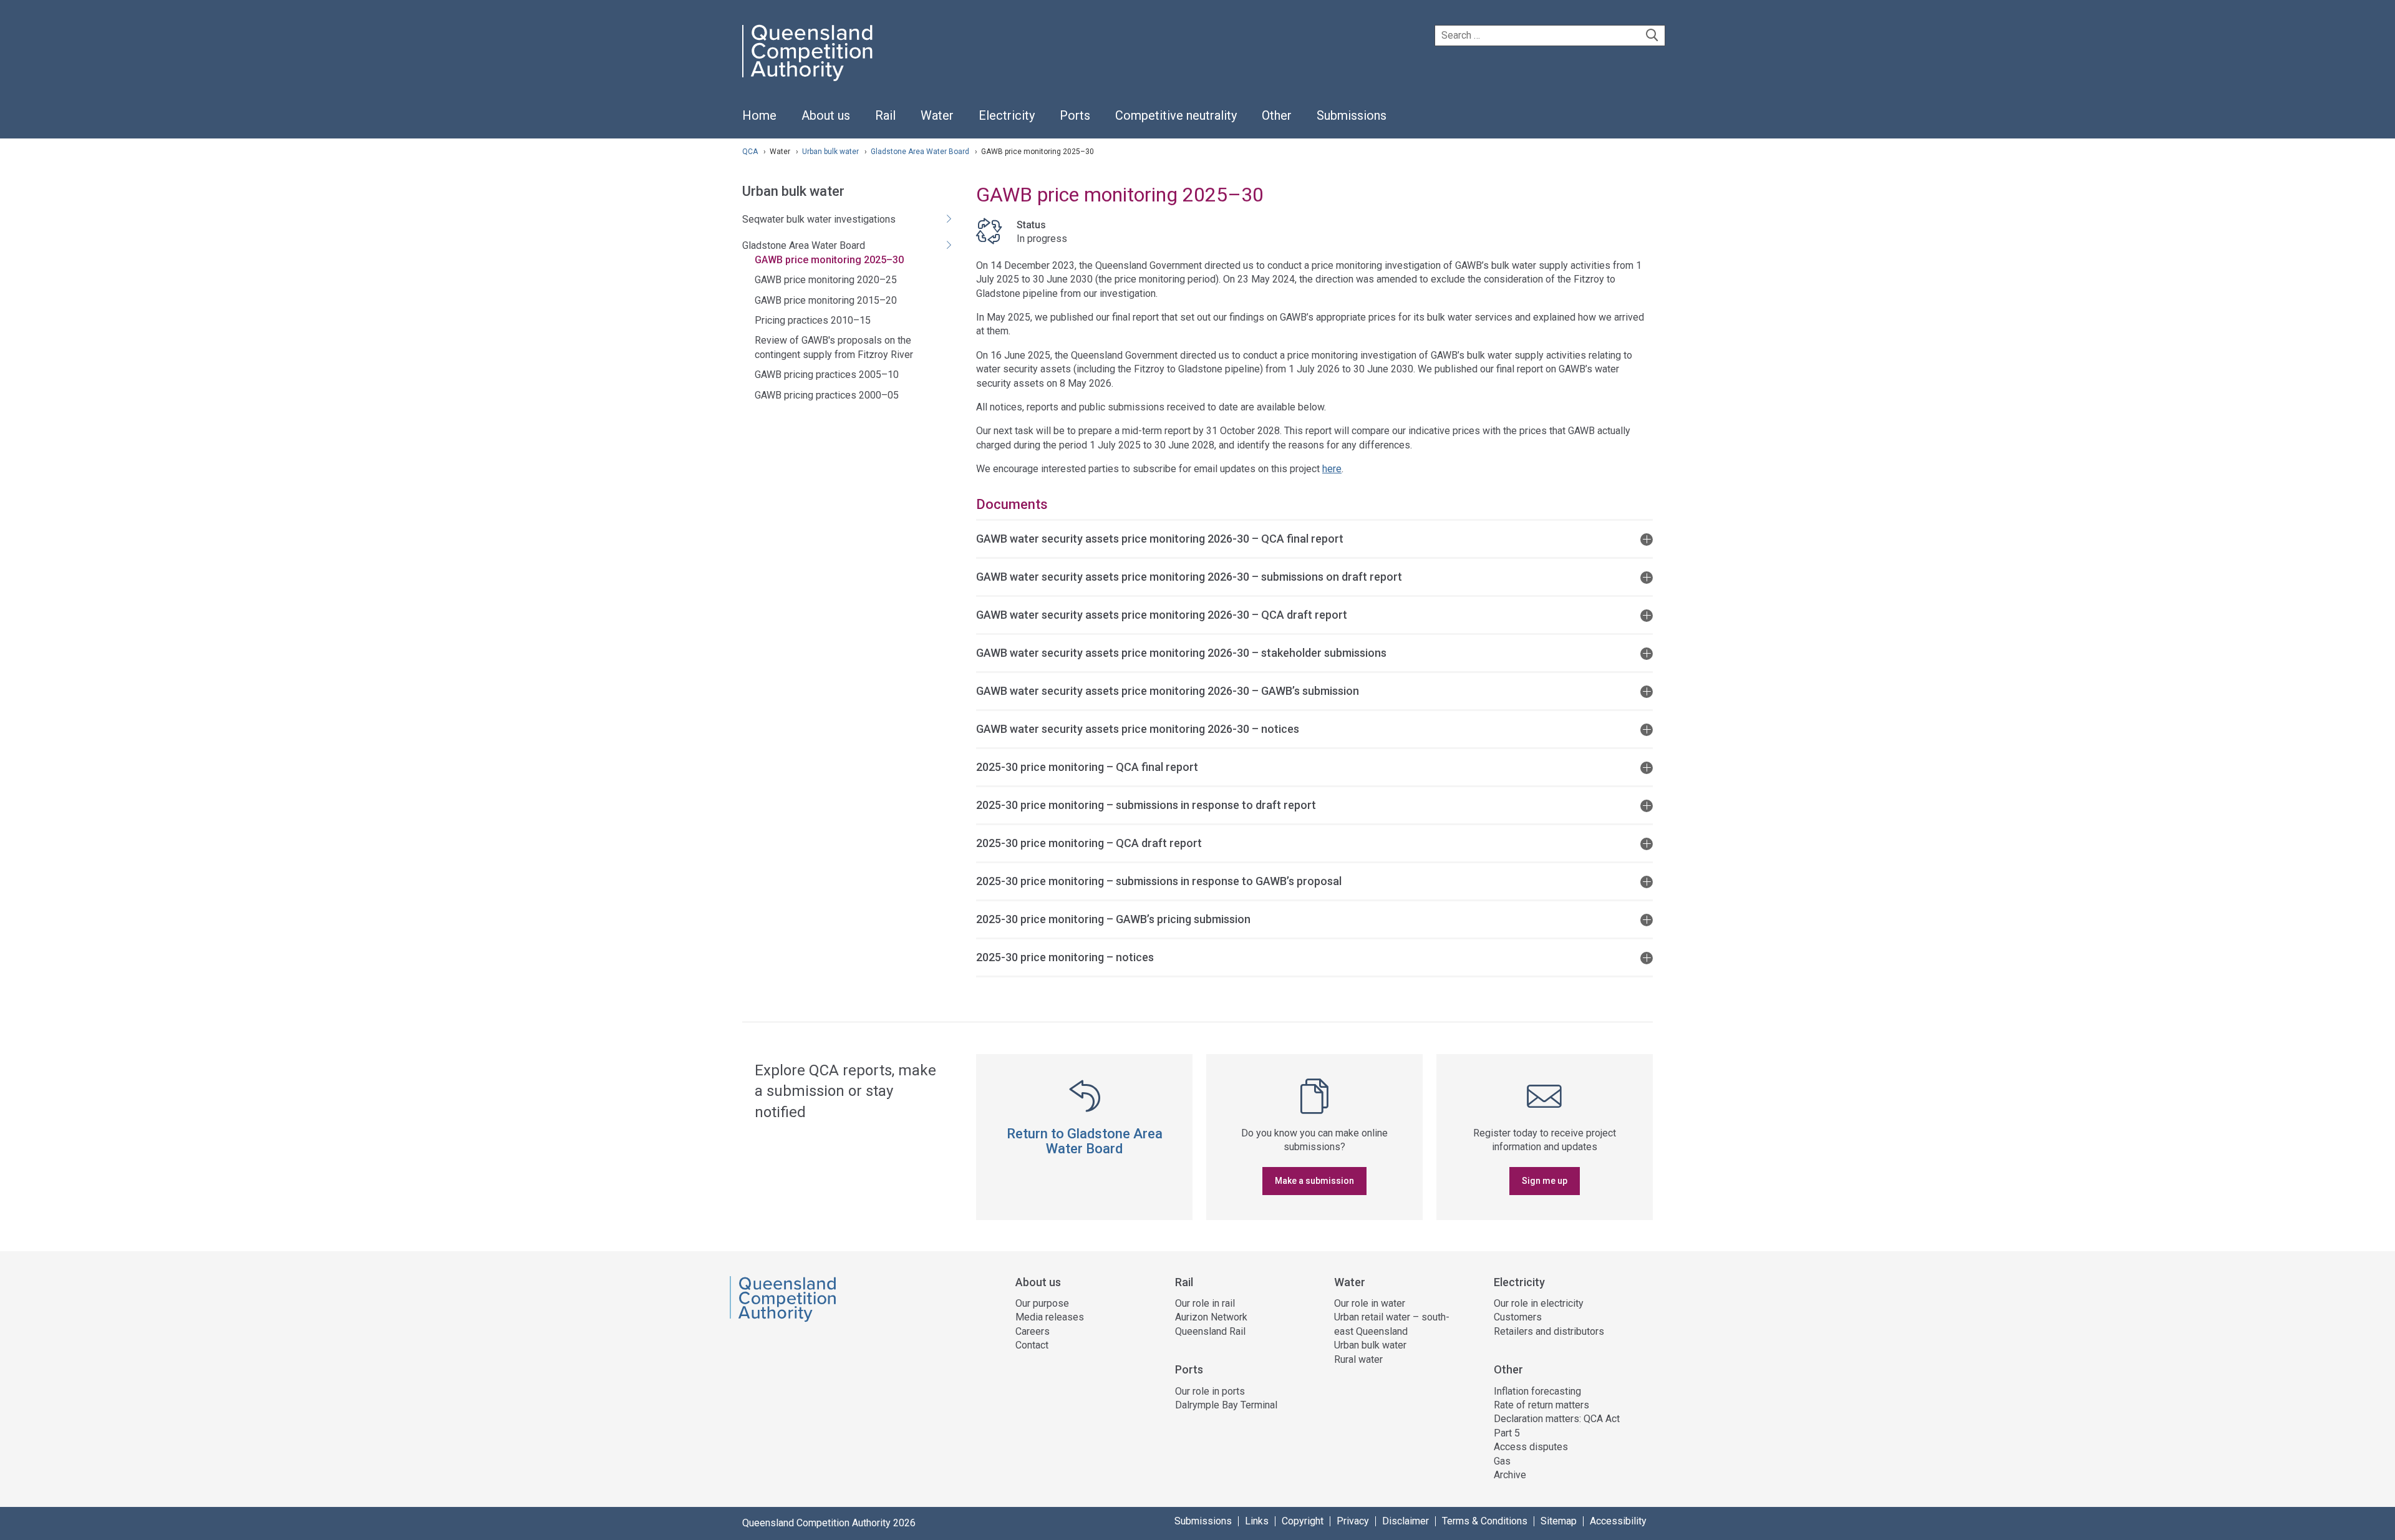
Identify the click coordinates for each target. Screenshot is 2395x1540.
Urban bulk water (831, 152)
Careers (1033, 1331)
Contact (1032, 1345)
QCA (750, 152)
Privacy (1353, 1521)
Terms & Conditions (1485, 1521)
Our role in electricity (1539, 1303)
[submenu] (826, 116)
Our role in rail (1205, 1303)
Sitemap (1559, 1521)
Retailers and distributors (1549, 1331)
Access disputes (1531, 1447)
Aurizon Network (1211, 1317)
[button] (1314, 538)
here (1332, 469)
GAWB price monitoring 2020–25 (826, 280)
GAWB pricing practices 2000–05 (827, 395)
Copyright (1303, 1521)
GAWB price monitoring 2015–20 (826, 300)
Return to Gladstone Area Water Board (1085, 1141)
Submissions (1203, 1521)
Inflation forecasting (1537, 1391)
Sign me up (1545, 1181)
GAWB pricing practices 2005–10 (827, 375)
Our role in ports (1210, 1391)
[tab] (1314, 538)
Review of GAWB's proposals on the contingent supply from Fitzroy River (834, 347)
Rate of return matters (1541, 1405)
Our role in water (1370, 1303)
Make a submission (1314, 1181)
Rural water (1358, 1359)
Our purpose (1042, 1303)
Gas (1502, 1461)
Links (1257, 1521)
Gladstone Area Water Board (921, 152)
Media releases (1050, 1317)
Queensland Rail (1210, 1331)
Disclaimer (1406, 1521)
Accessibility (1618, 1521)
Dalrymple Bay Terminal (1226, 1405)
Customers (1518, 1317)
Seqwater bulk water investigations (819, 219)
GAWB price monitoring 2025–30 (829, 260)
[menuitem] (759, 122)
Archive (1510, 1475)
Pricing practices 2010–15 (813, 320)
